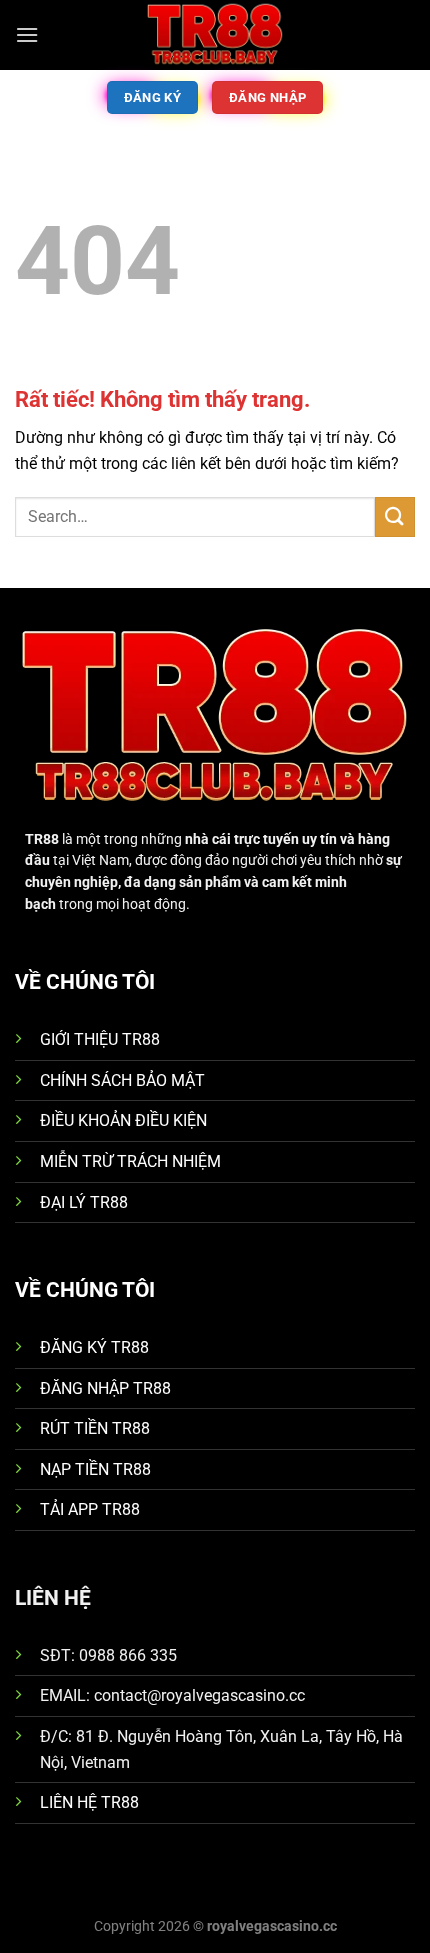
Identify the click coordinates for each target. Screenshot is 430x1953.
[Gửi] (395, 516)
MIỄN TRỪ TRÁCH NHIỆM (130, 1161)
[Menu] (27, 34)
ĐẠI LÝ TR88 (84, 1202)
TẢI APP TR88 (90, 1509)
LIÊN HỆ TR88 (89, 1802)
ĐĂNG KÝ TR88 (94, 1347)
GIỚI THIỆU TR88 (100, 1039)
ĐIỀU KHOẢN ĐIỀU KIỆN (123, 1120)
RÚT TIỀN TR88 (95, 1428)
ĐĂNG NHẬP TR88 (105, 1388)
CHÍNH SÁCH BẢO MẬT (122, 1080)
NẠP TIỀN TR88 (95, 1469)
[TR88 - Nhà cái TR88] (215, 35)
